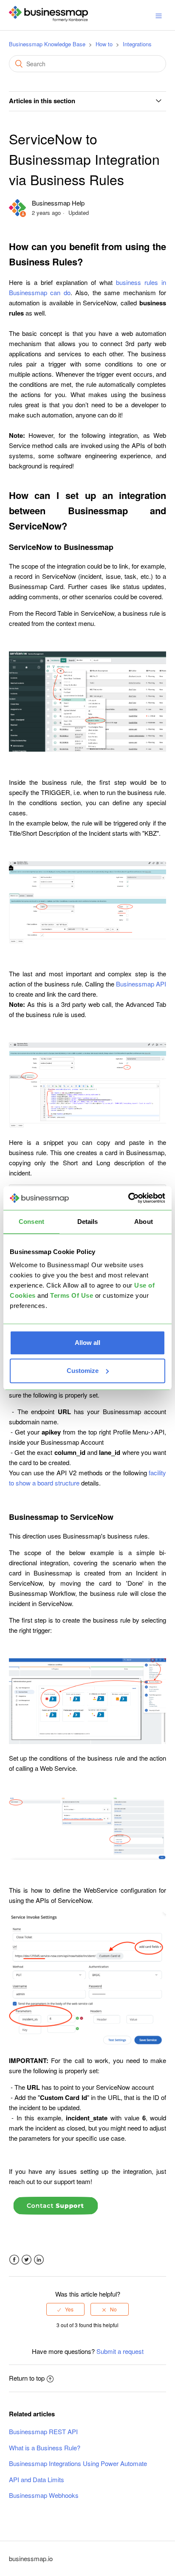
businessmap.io (31, 2558)
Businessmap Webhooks (44, 2495)
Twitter (27, 2260)
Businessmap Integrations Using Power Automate (78, 2463)
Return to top (27, 2378)
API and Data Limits (37, 2479)
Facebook (14, 2260)
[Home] (48, 19)
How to (104, 44)
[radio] (65, 2309)
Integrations (137, 44)
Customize (83, 1371)
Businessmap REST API (43, 2431)
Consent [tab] (31, 1222)
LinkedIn (39, 2260)
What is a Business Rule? (45, 2448)
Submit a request (120, 2351)
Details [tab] (88, 1222)
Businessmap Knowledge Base (47, 44)
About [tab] (144, 1222)
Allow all (87, 1343)
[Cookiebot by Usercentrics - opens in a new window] (128, 1198)
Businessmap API (141, 984)
